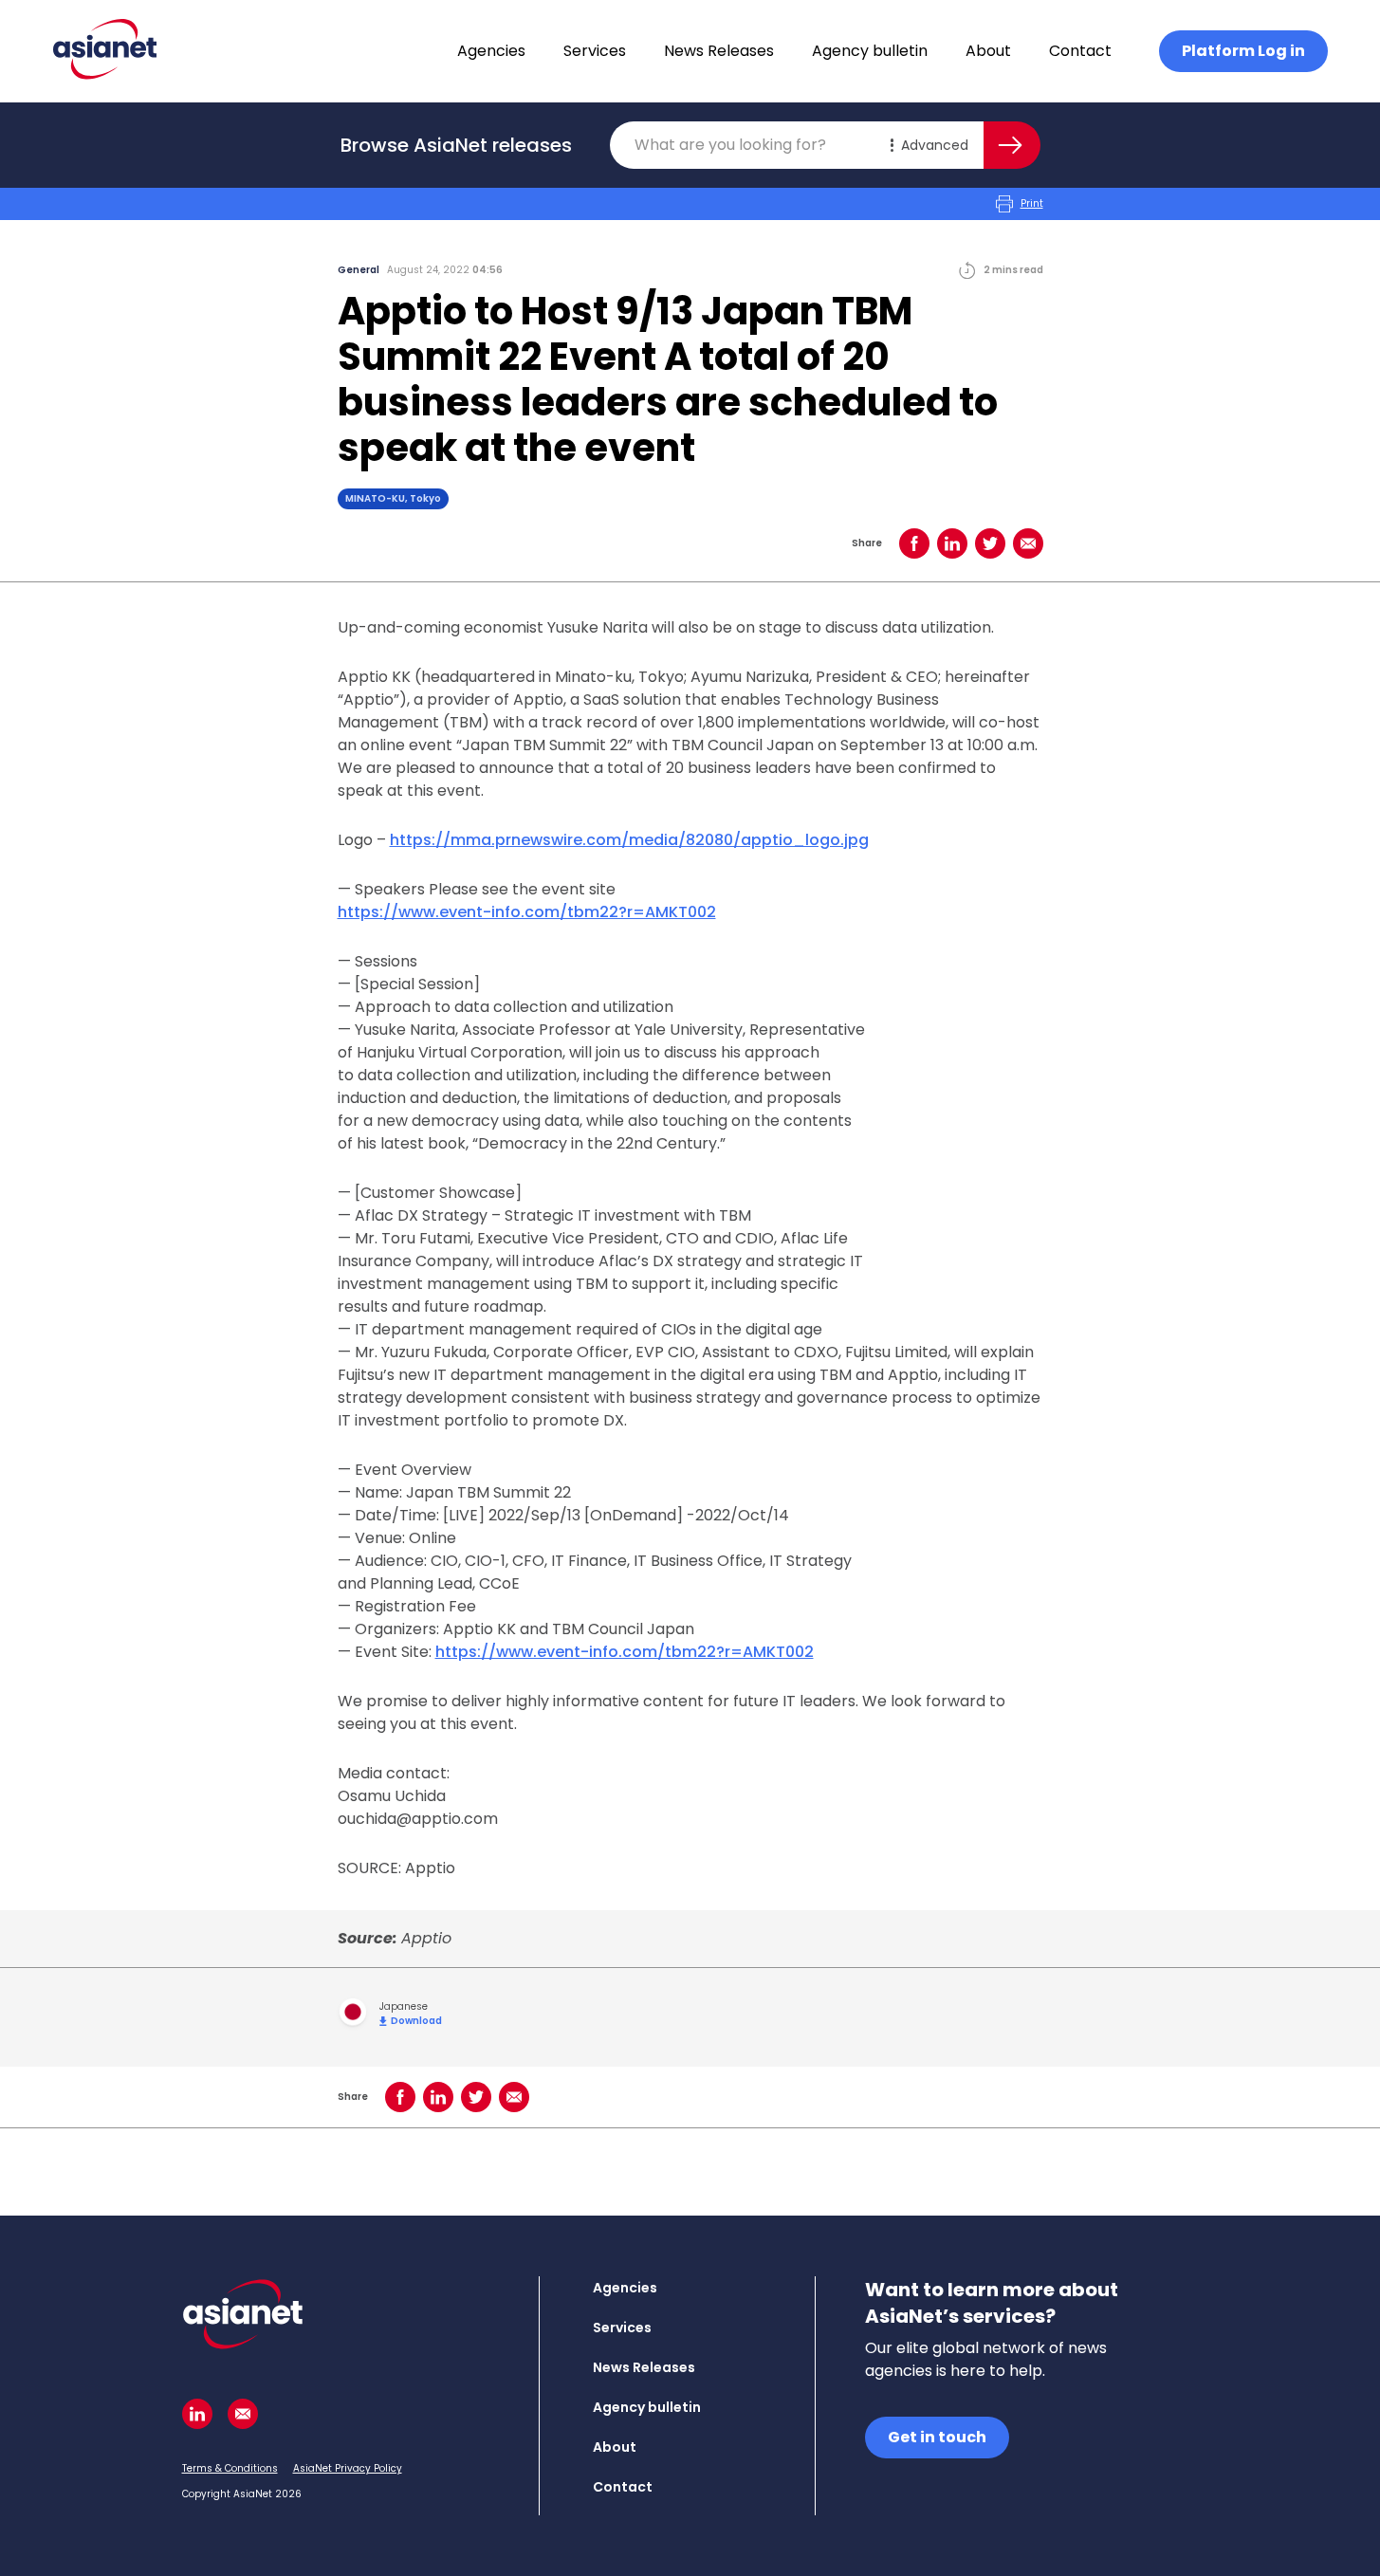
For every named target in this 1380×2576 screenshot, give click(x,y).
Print (1032, 203)
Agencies (491, 51)
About (988, 51)
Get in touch (937, 2437)
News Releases (719, 51)
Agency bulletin (870, 51)
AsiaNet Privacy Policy (348, 2468)
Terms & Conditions (230, 2468)
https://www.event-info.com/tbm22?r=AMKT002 (527, 912)
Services (595, 51)
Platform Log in (1243, 51)
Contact (1080, 51)
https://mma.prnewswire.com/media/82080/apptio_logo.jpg (629, 840)
